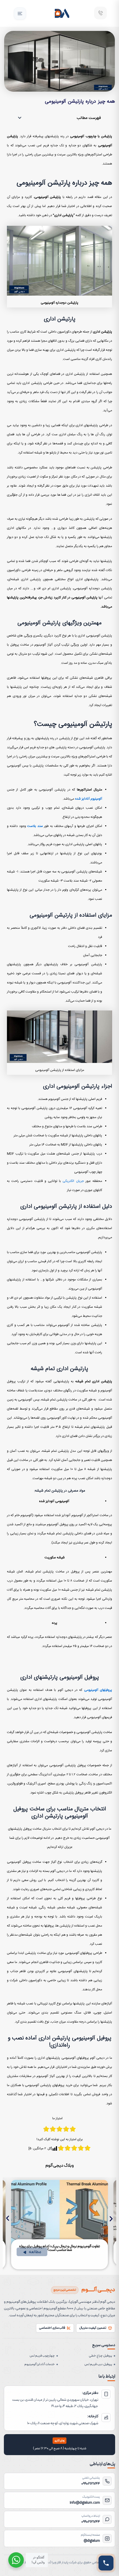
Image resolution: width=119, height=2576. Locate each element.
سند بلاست (35, 826)
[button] (20, 14)
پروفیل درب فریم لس (98, 2364)
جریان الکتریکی (73, 1181)
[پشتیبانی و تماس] (106, 2563)
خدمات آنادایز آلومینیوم (40, 2364)
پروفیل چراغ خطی (100, 2356)
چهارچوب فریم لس (42, 2356)
